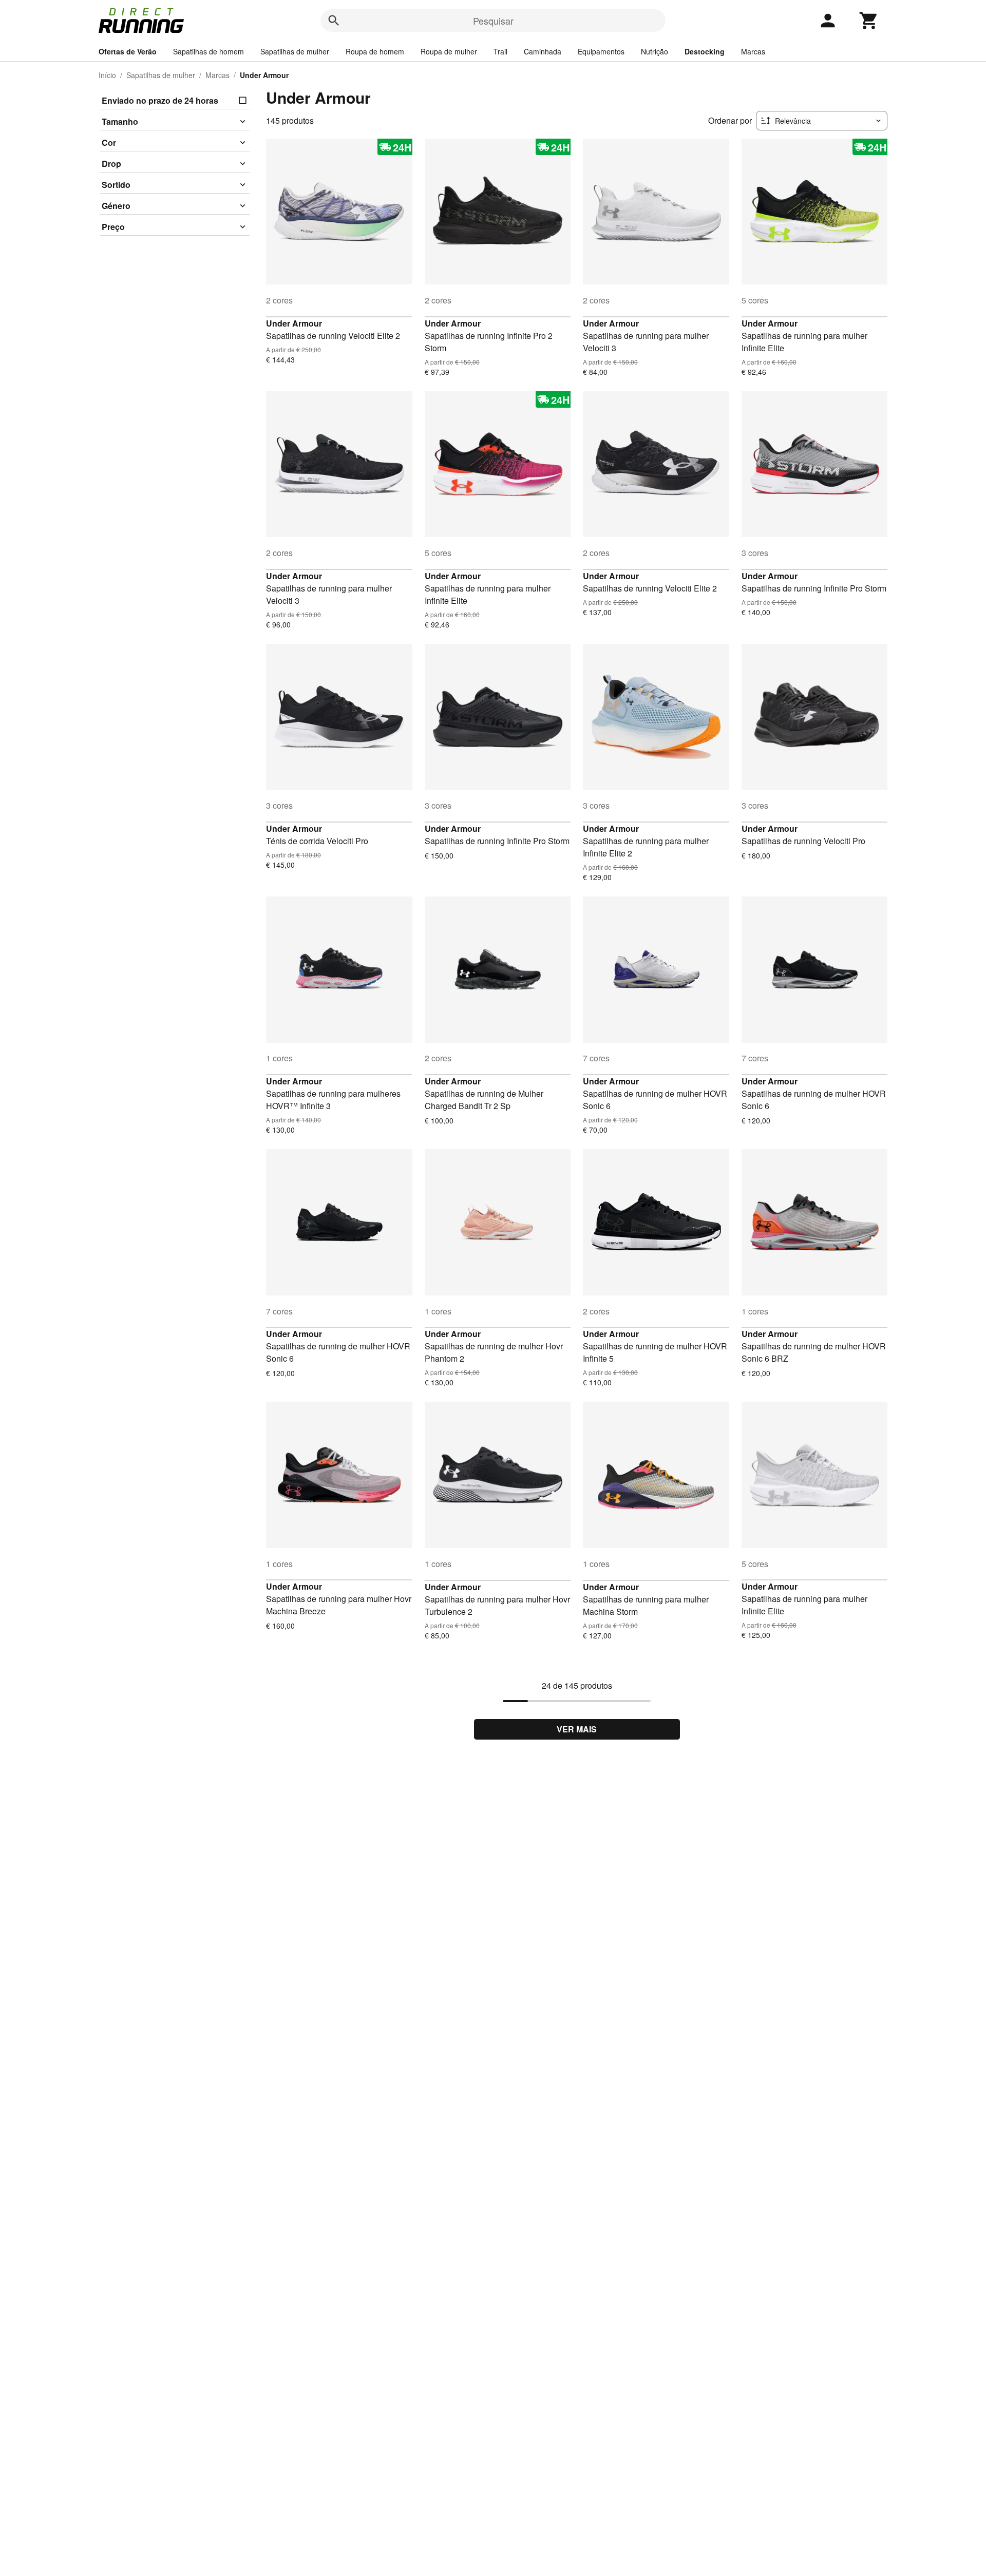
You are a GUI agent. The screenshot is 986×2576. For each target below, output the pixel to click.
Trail (500, 51)
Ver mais (577, 1729)
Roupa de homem (375, 51)
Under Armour (294, 323)
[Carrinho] (869, 21)
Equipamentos (601, 51)
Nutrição (655, 51)
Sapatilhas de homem (208, 51)
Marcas (753, 51)
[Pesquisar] (334, 21)
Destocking (705, 51)
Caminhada (543, 51)
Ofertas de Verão (128, 51)
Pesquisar (493, 21)
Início (107, 75)
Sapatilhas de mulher (295, 51)
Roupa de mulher (449, 51)
